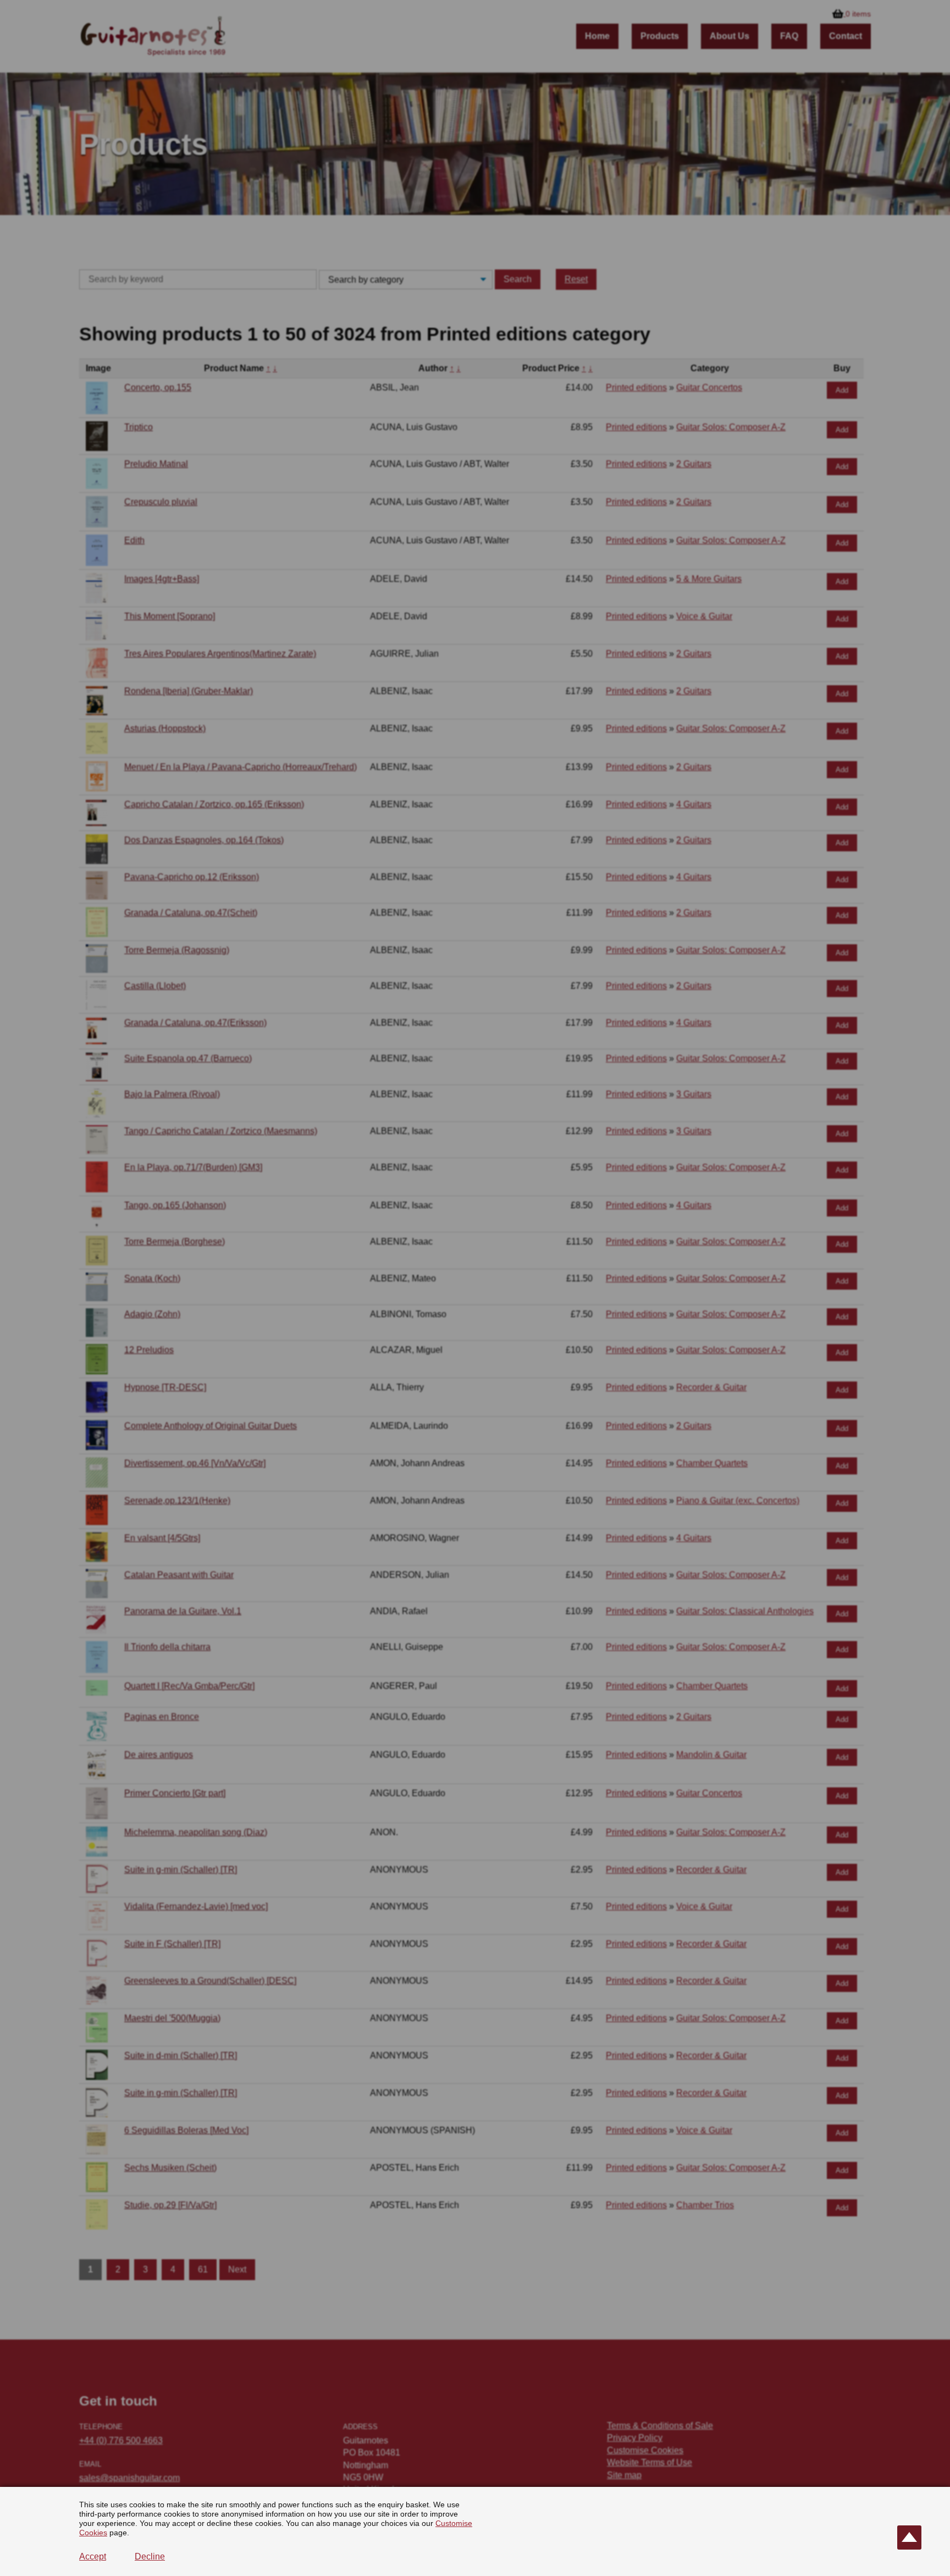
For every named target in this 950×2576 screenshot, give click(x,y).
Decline (150, 2556)
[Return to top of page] (909, 2538)
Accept (93, 2556)
